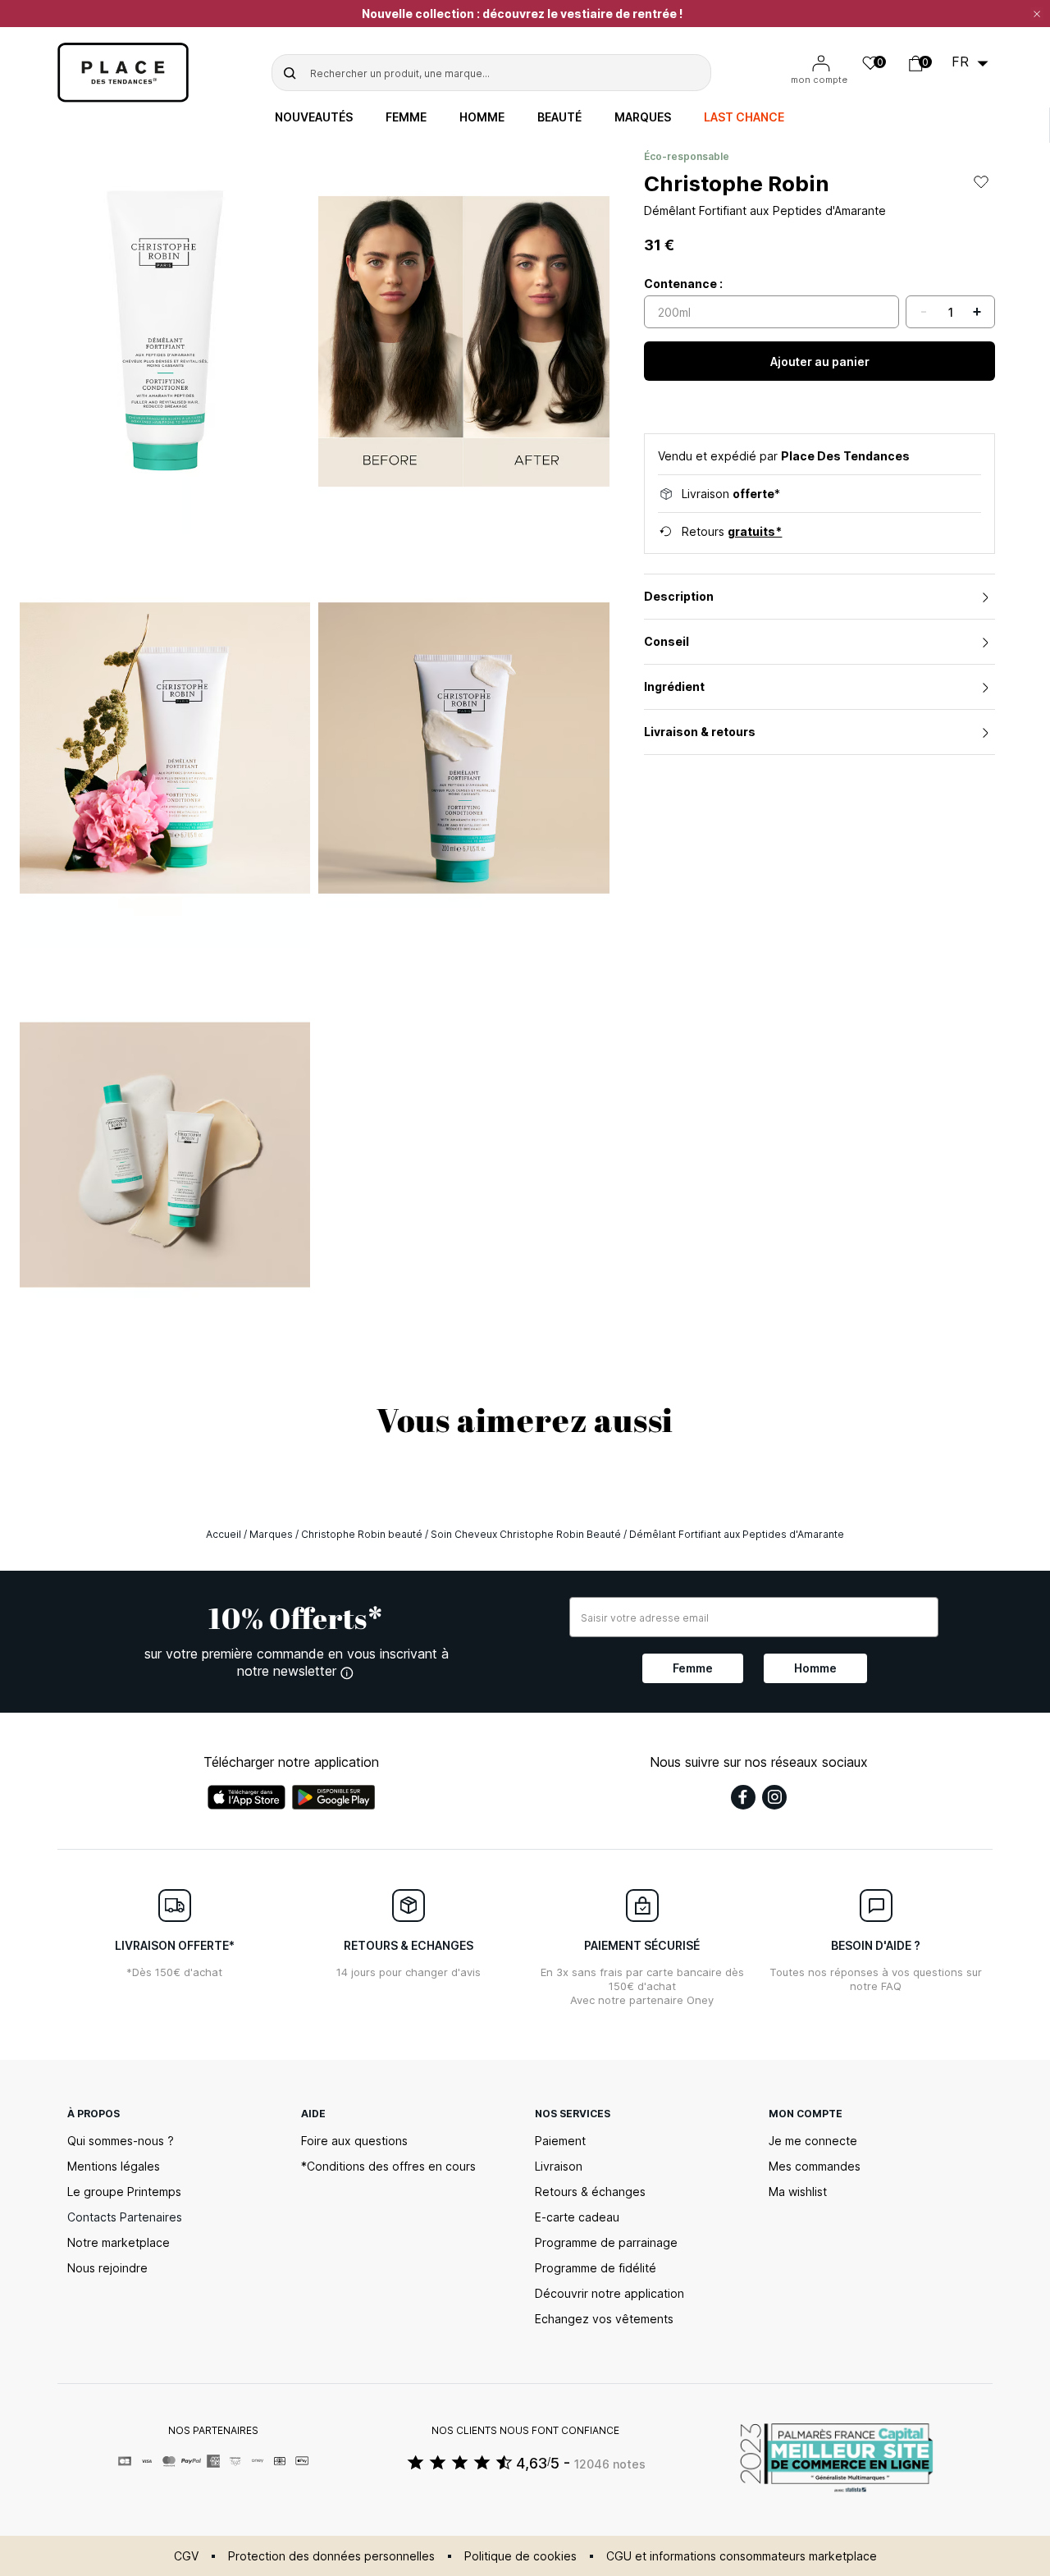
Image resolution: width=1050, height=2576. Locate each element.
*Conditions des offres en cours (388, 2166)
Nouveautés (314, 117)
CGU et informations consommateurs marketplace (742, 2556)
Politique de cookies (520, 2556)
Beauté (559, 117)
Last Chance (744, 117)
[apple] (247, 1797)
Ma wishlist (798, 2192)
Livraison (559, 2166)
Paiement (560, 2141)
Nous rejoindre (107, 2268)
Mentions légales (114, 2166)
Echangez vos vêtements (604, 2319)
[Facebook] (743, 1797)
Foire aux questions (354, 2141)
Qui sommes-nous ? (121, 2141)
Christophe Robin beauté (362, 1534)
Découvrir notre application (609, 2293)
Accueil (224, 1534)
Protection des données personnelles (331, 2556)
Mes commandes (815, 2166)
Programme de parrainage (606, 2242)
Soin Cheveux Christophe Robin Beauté (526, 1534)
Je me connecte (813, 2141)
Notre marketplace (119, 2242)
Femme (406, 117)
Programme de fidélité (596, 2268)
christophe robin (737, 183)
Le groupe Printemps (124, 2192)
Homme (482, 117)
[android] (334, 1797)
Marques (643, 117)
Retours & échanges (590, 2192)
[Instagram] (774, 1797)
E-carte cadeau (577, 2217)
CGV (186, 2556)
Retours (732, 531)
